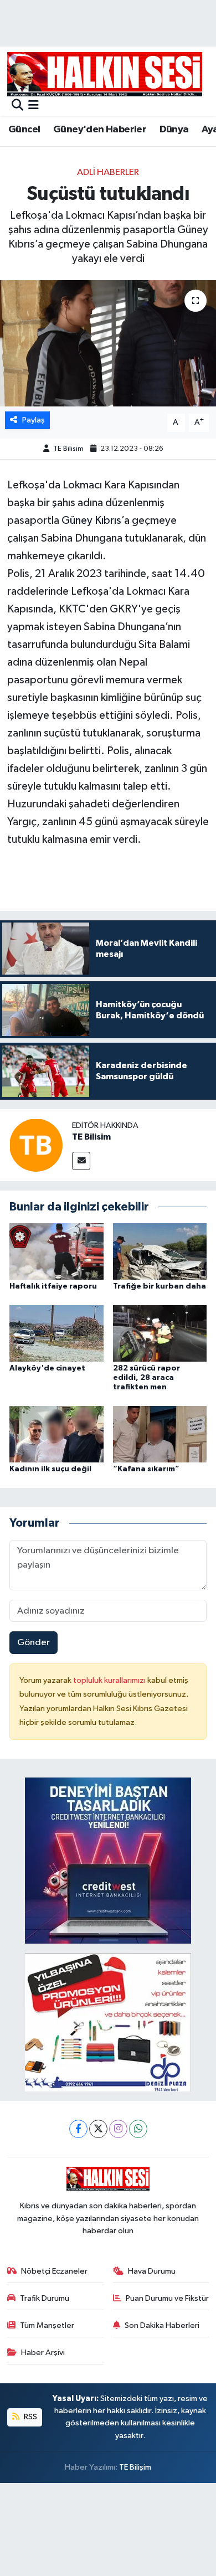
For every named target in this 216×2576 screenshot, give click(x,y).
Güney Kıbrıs (91, 521)
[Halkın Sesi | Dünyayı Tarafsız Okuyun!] (105, 74)
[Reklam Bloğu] (108, 1860)
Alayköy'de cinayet (47, 1368)
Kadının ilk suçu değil (50, 1469)
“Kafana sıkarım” (146, 1469)
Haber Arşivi (43, 2353)
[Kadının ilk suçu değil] (56, 1434)
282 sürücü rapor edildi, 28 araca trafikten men (146, 1378)
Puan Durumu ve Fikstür (167, 2298)
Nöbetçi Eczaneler (54, 2271)
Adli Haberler (108, 172)
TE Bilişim (135, 2467)
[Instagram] (118, 2129)
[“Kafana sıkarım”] (160, 1434)
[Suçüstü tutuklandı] (108, 344)
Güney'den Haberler (100, 130)
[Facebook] (78, 2129)
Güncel (24, 130)
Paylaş (34, 420)
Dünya (174, 130)
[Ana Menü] (34, 106)
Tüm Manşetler (47, 2325)
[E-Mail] (81, 1161)
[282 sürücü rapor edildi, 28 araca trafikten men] (160, 1333)
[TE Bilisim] (36, 1145)
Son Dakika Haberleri (162, 2325)
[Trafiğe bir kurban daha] (160, 1251)
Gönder (34, 1643)
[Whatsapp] (138, 2129)
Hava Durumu (152, 2271)
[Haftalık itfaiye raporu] (56, 1251)
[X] (98, 2129)
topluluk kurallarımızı (110, 1680)
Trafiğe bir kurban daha (160, 1286)
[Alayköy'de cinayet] (56, 1333)
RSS (30, 2417)
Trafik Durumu (45, 2298)
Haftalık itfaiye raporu (53, 1286)
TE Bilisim (68, 449)
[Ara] (17, 106)
